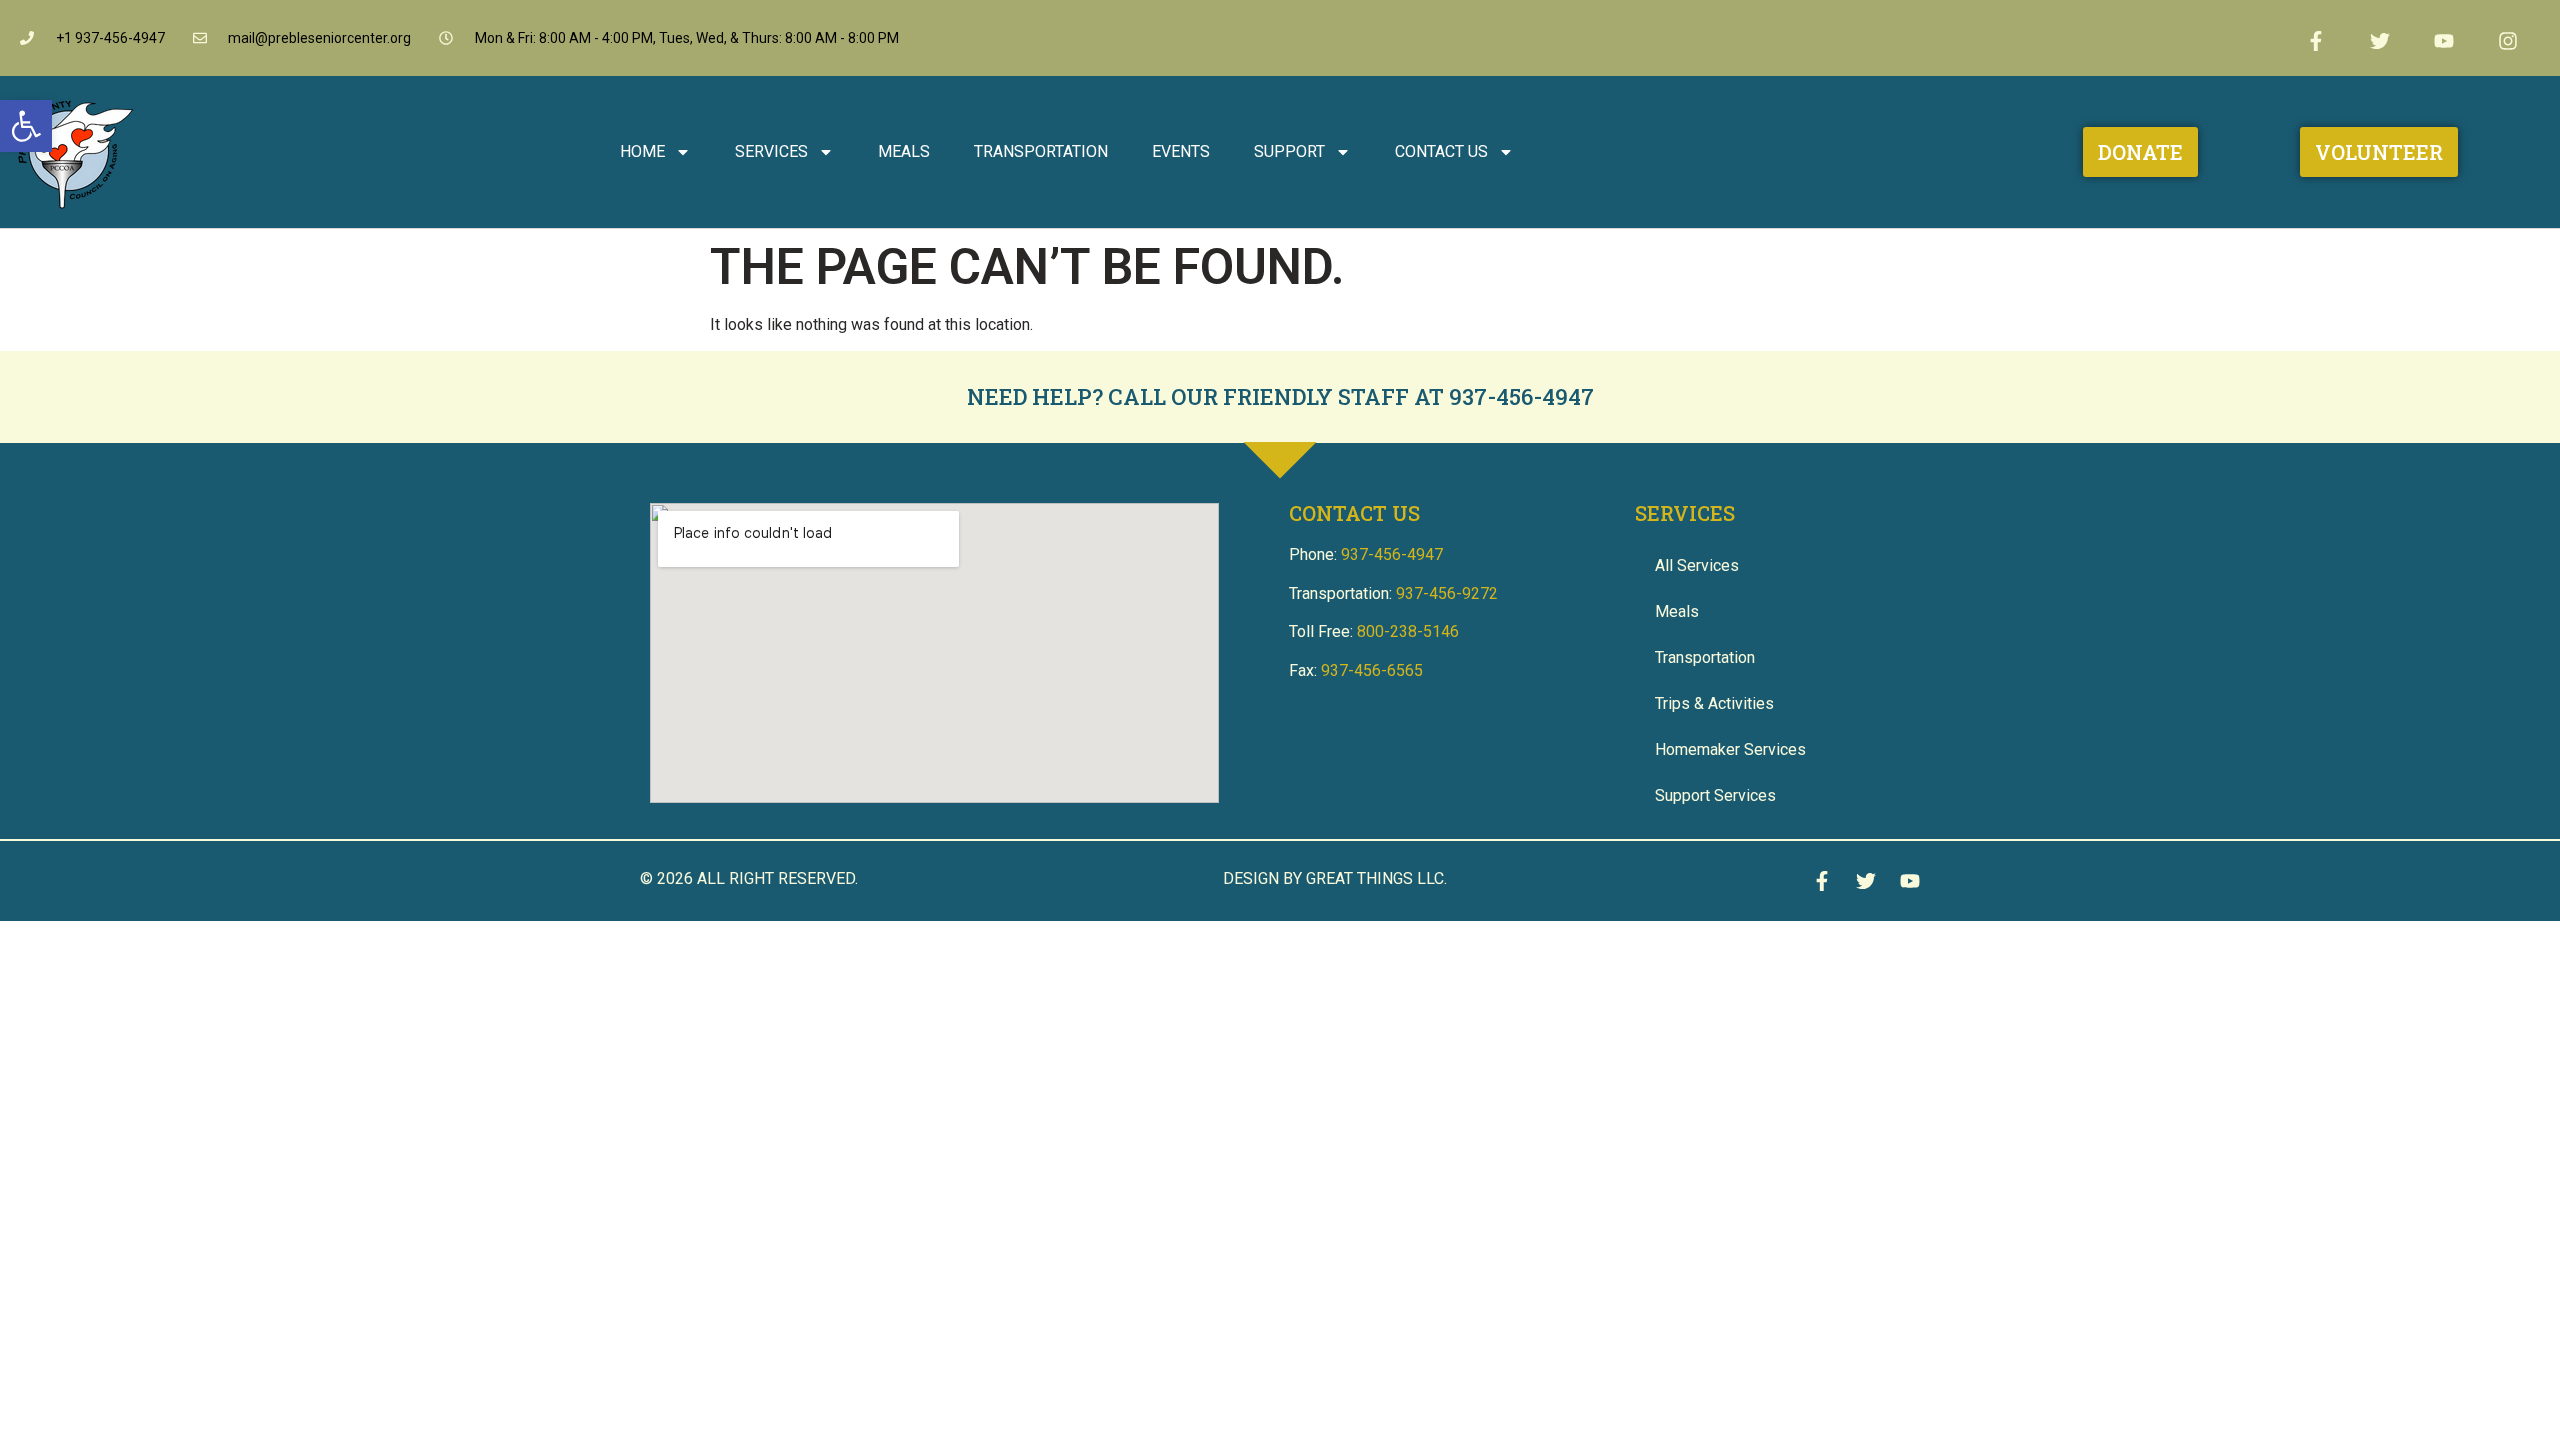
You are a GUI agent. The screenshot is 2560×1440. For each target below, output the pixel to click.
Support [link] (1289, 151)
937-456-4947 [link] (1521, 396)
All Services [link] (1697, 565)
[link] (26, 126)
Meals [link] (904, 151)
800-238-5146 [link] (1408, 631)
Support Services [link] (1715, 795)
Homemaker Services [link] (1730, 749)
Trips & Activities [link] (1714, 703)
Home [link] (642, 151)
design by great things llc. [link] (1335, 878)
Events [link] (1181, 151)
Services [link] (771, 151)
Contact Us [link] (1441, 151)
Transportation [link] (1041, 151)
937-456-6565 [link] (1372, 670)
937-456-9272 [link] (1447, 593)
